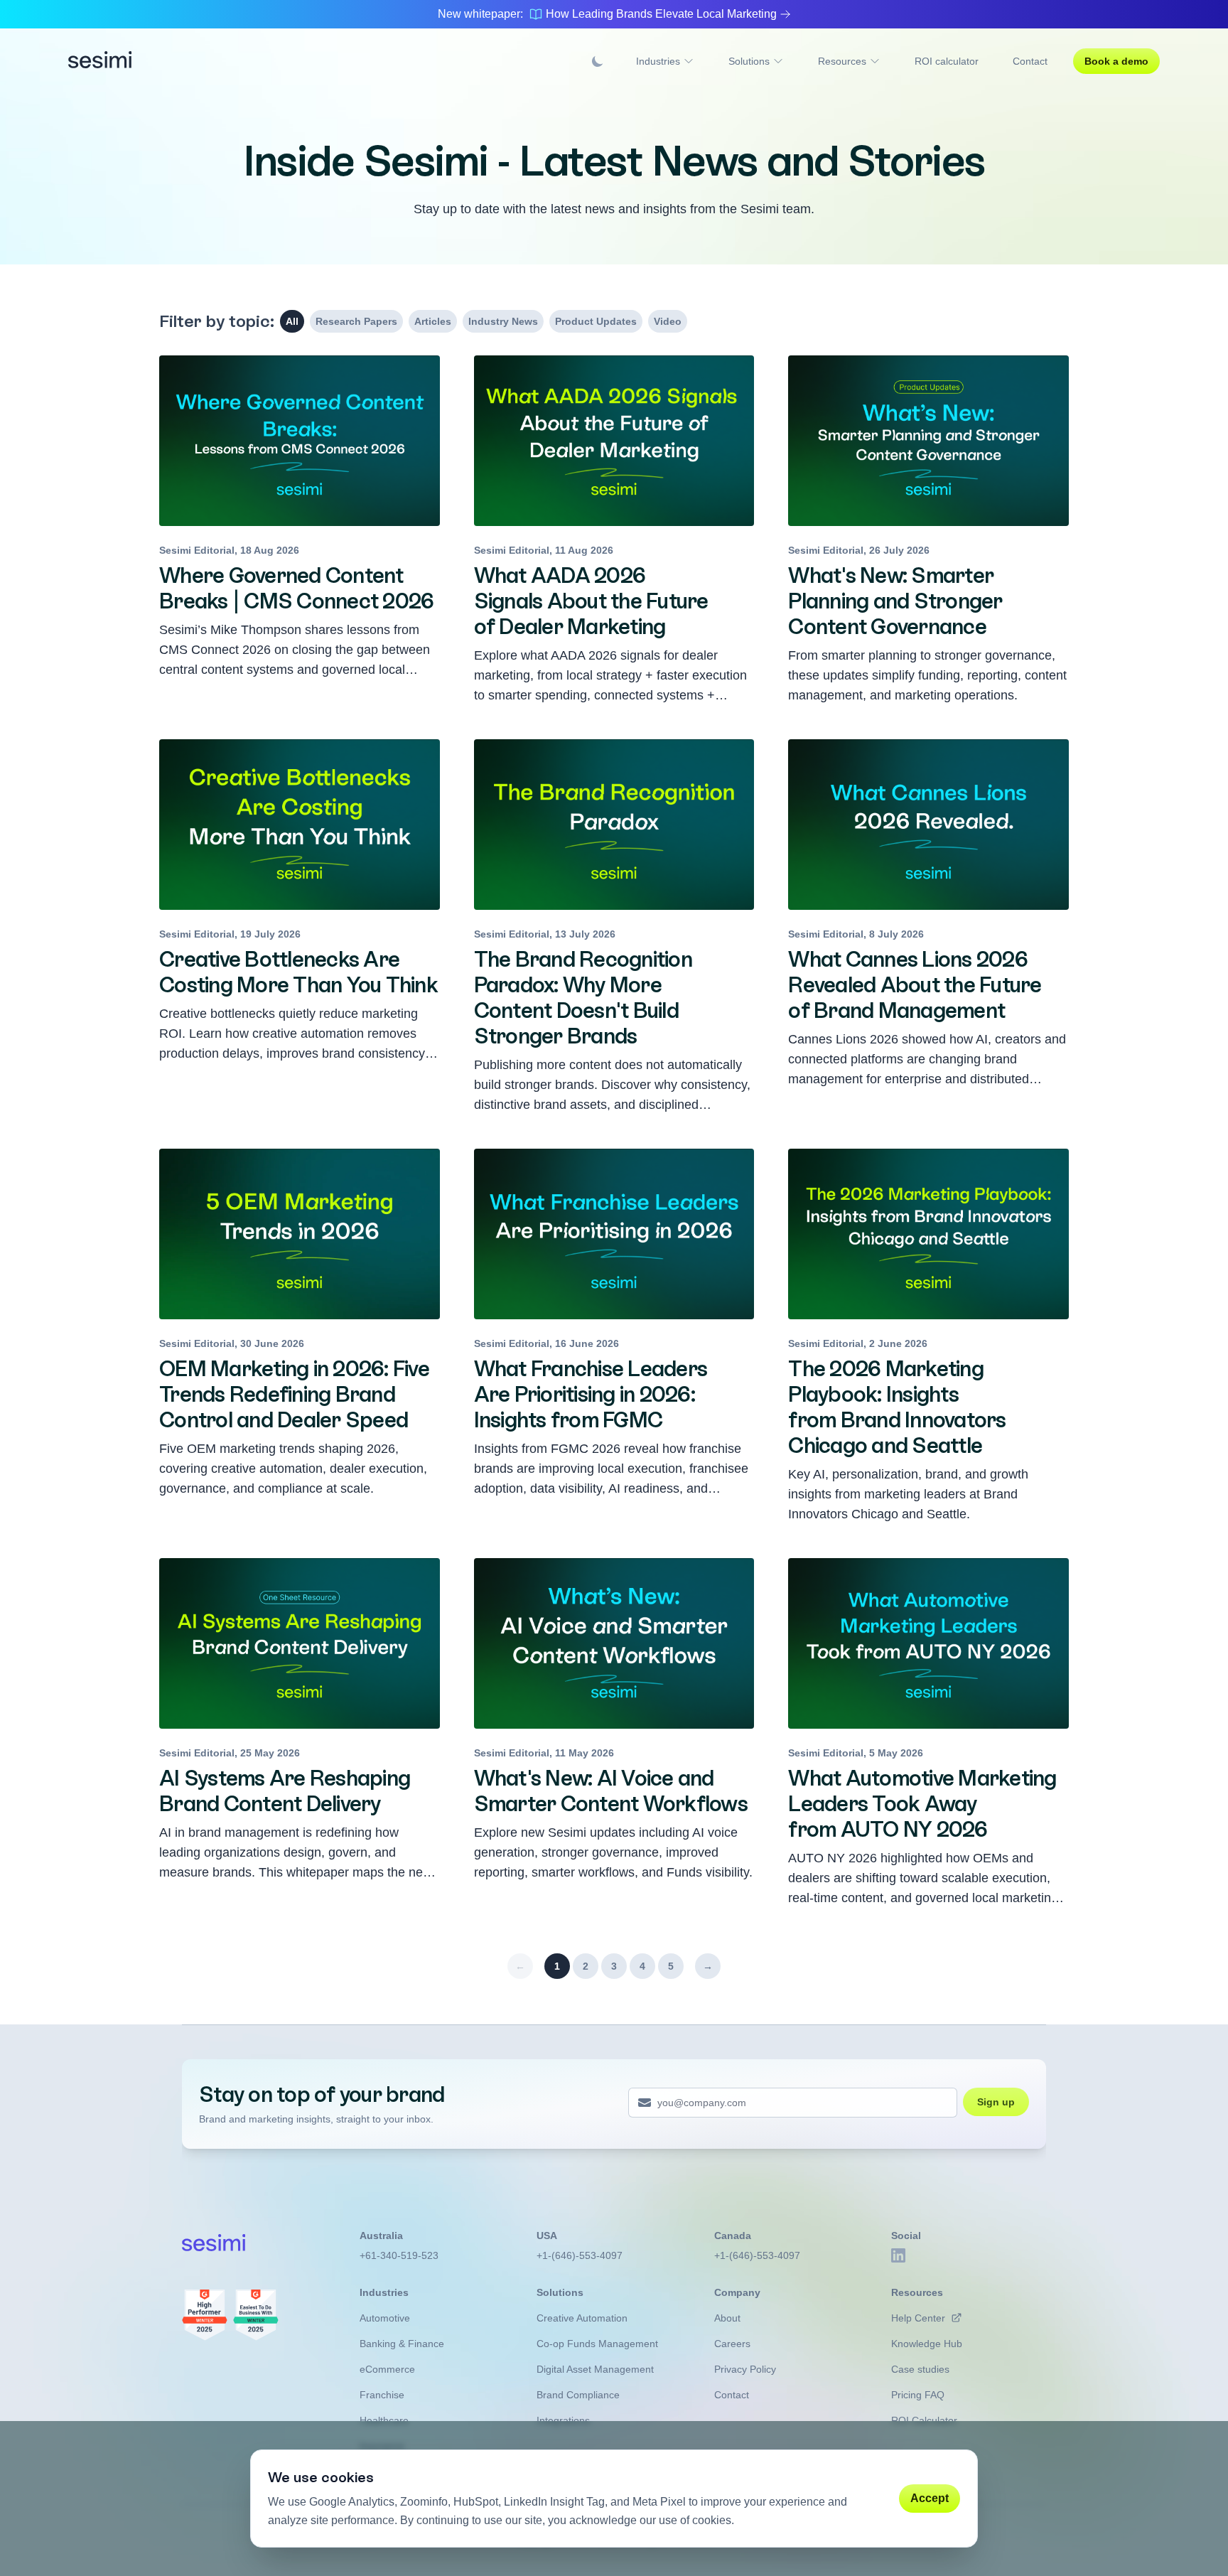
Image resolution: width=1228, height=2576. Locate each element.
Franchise (382, 2395)
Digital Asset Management (595, 2369)
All (292, 321)
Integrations (563, 2420)
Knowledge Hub (927, 2344)
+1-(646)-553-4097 (580, 2255)
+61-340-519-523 (399, 2255)
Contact (1030, 61)
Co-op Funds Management (597, 2344)
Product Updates (596, 321)
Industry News (503, 321)
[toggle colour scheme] (598, 61)
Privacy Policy (745, 2369)
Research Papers (356, 321)
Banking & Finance (402, 2344)
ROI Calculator (924, 2420)
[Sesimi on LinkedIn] (898, 2255)
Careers (732, 2344)
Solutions (749, 61)
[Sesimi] (100, 61)
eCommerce (387, 2369)
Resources (842, 61)
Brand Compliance (578, 2395)
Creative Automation (582, 2318)
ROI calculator (947, 61)
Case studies (920, 2369)
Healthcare (384, 2420)
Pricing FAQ (918, 2395)
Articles (433, 321)
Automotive (385, 2318)
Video (668, 321)
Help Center (918, 2318)
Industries (658, 61)
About (727, 2318)
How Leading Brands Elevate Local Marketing (661, 14)
